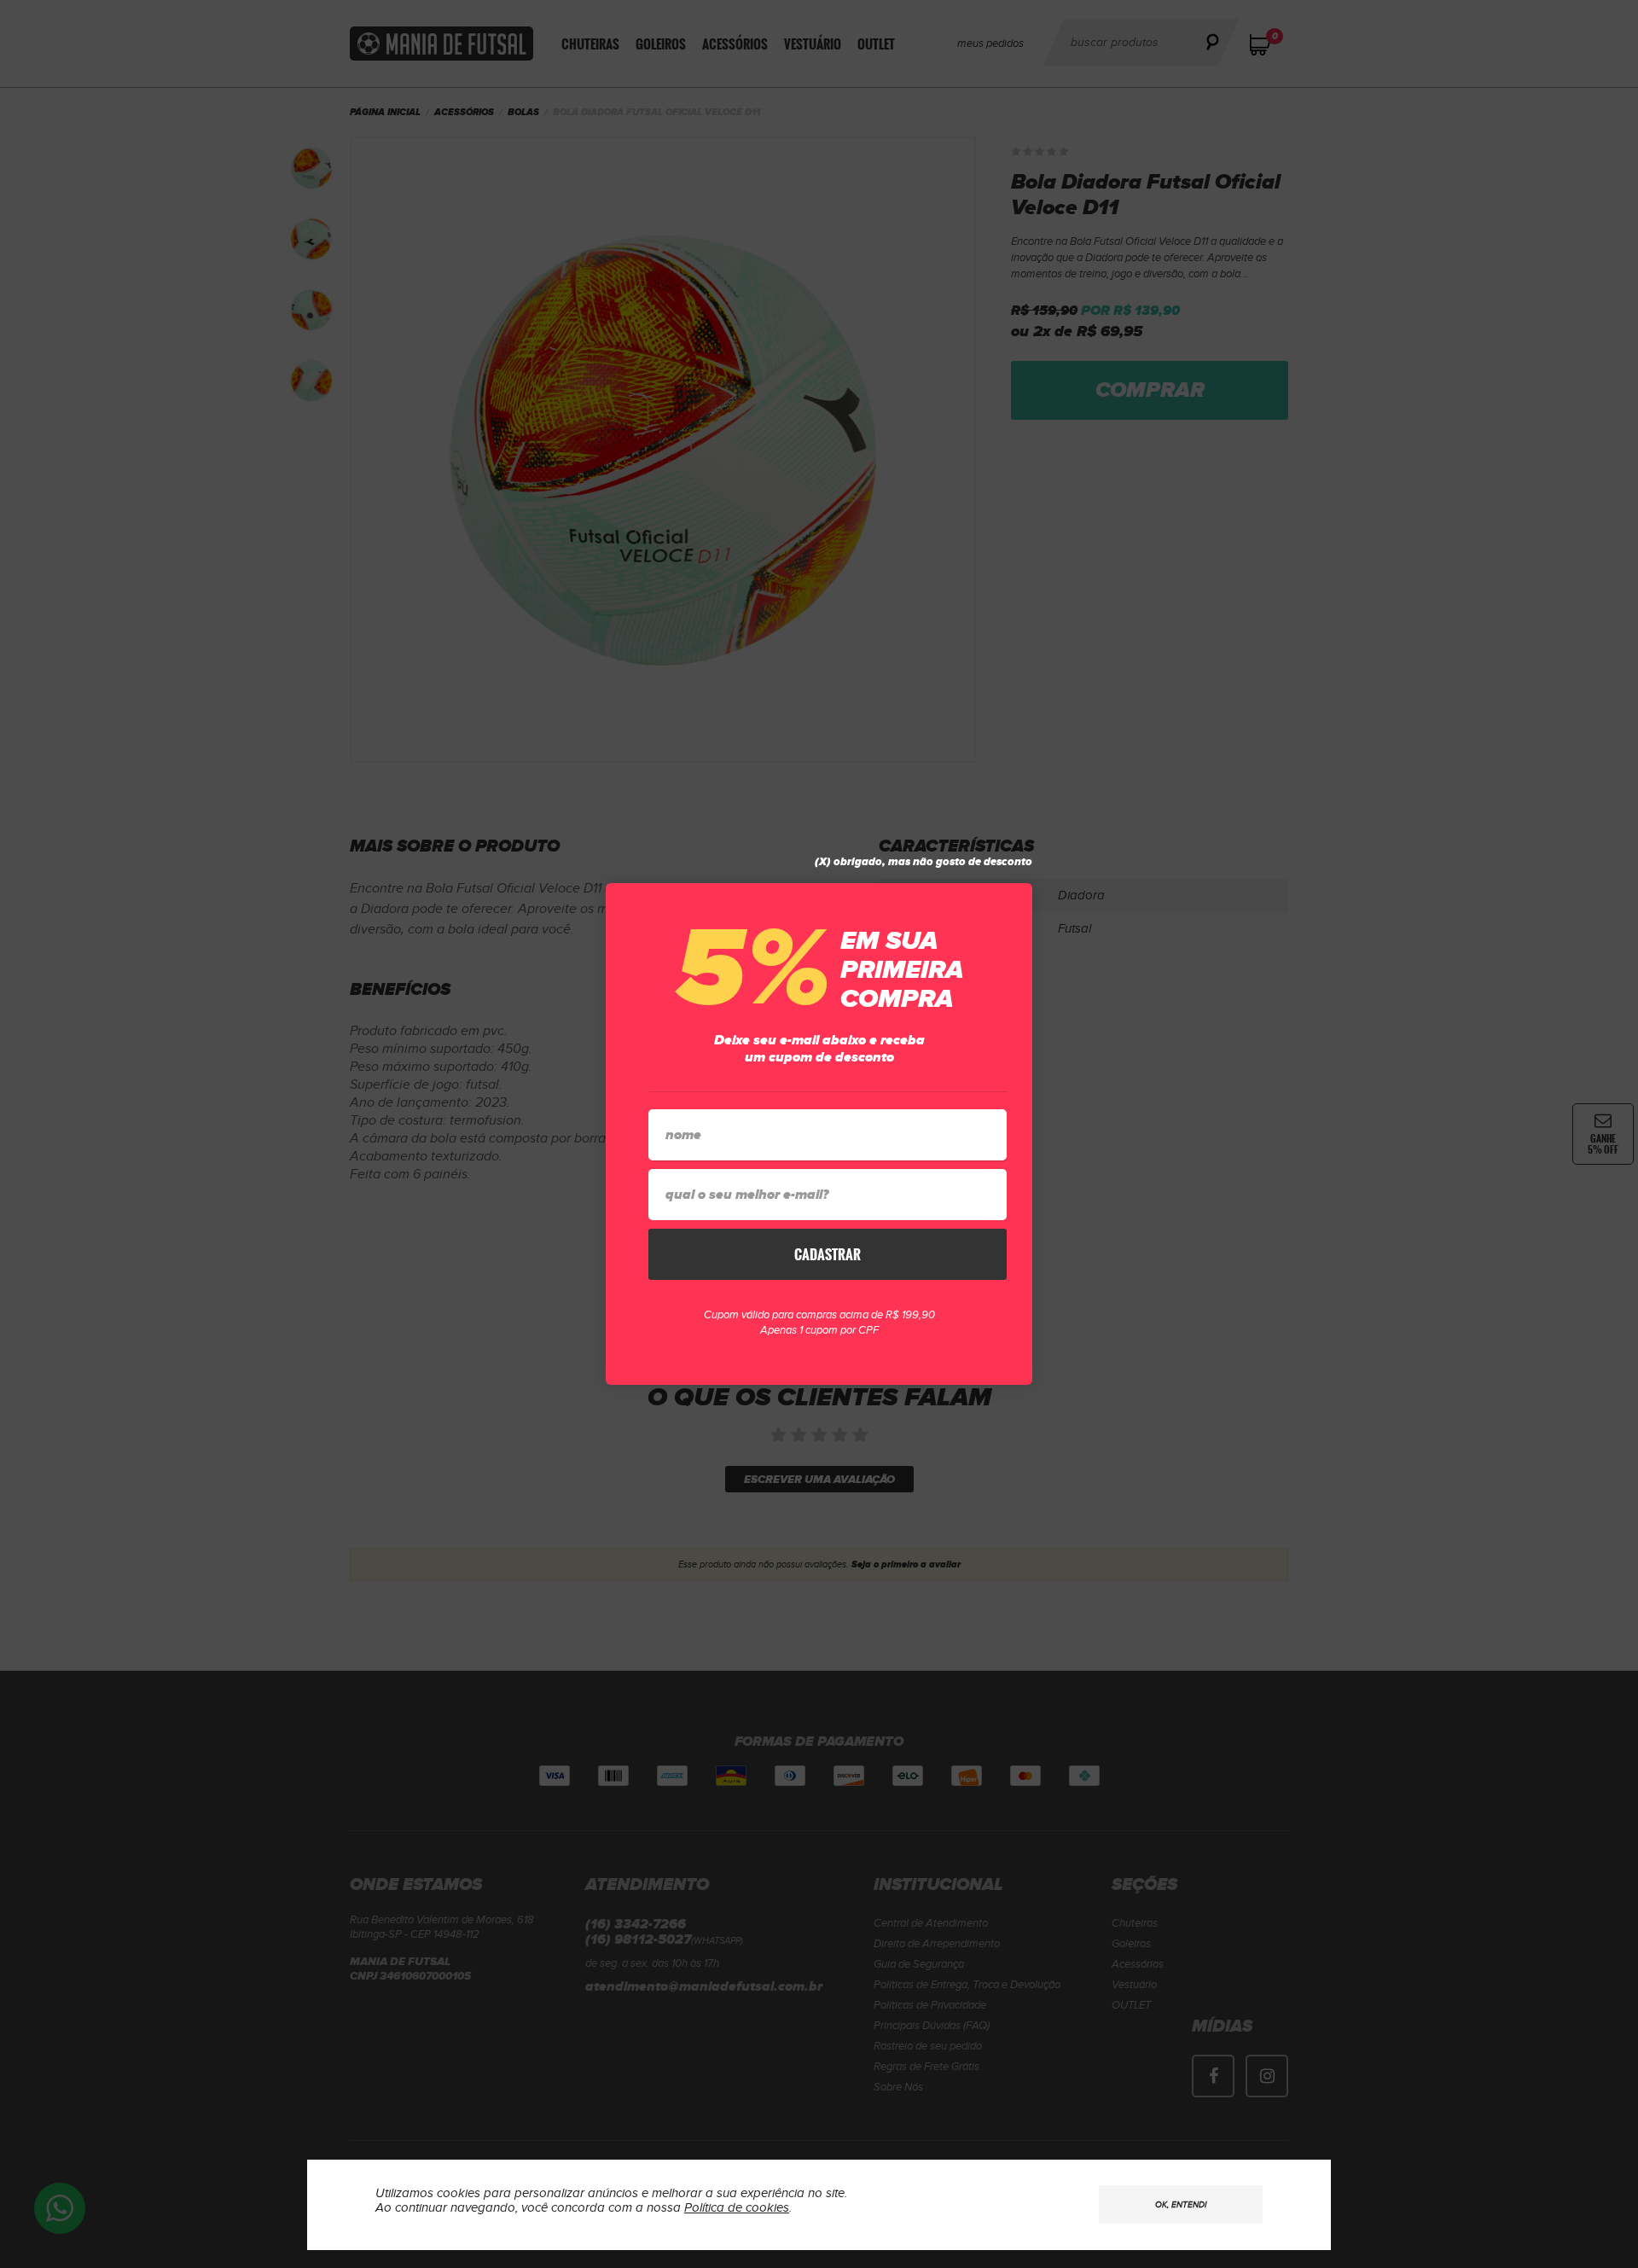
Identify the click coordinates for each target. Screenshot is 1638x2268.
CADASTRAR (828, 1254)
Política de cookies (737, 2208)
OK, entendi (1181, 2205)
